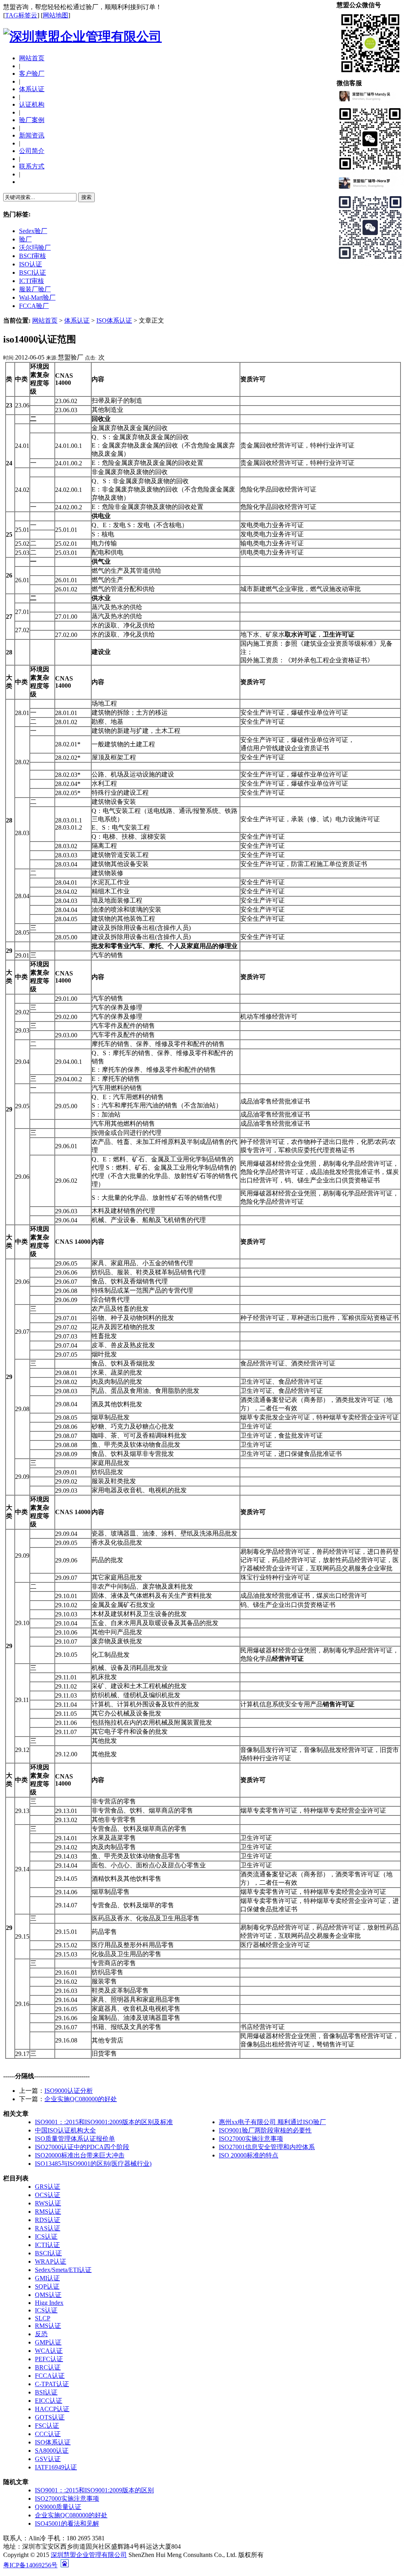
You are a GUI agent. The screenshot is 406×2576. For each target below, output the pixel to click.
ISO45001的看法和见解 (67, 2523)
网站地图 (56, 15)
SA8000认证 (52, 2451)
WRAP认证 (51, 2261)
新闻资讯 (32, 135)
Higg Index (49, 2303)
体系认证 (32, 89)
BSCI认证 (33, 273)
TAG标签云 (21, 15)
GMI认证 (47, 2278)
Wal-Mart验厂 (37, 297)
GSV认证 (48, 2459)
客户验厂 (32, 74)
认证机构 (32, 104)
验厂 (25, 239)
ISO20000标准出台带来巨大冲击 (80, 2155)
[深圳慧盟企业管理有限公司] (82, 36)
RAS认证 (48, 2228)
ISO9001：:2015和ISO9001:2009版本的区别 (94, 2490)
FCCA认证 (50, 2376)
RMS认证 (48, 2212)
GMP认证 (48, 2342)
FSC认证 (47, 2426)
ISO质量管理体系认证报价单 (75, 2139)
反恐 (41, 2334)
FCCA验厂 (34, 306)
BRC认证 (48, 2367)
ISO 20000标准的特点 (249, 2155)
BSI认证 (46, 2392)
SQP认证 (47, 2286)
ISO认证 (31, 264)
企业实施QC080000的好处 (81, 2099)
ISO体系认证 (114, 320)
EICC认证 (49, 2401)
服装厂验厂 (35, 289)
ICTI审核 (32, 281)
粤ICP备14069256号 (30, 2565)
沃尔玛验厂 (35, 248)
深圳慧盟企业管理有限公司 (89, 2555)
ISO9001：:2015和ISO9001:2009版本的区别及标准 (104, 2122)
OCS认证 (48, 2195)
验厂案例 (32, 120)
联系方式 (32, 166)
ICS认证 (46, 2237)
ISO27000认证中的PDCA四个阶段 (82, 2147)
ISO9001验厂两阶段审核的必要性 (265, 2130)
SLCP (43, 2318)
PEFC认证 (49, 2359)
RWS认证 (48, 2203)
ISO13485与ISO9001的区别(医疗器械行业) (93, 2164)
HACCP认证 (52, 2409)
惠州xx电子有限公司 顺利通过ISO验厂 (272, 2122)
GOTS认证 (50, 2417)
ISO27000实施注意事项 (251, 2139)
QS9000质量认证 (58, 2507)
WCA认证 (49, 2351)
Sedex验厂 (33, 231)
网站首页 (32, 58)
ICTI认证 (47, 2245)
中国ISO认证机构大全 (65, 2130)
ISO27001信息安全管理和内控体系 (267, 2147)
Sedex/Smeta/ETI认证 (63, 2270)
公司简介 (32, 151)
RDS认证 (48, 2220)
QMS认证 (48, 2295)
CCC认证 (48, 2434)
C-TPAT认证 (52, 2384)
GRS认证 (48, 2187)
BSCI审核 (33, 256)
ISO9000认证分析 (69, 2091)
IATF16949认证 (56, 2467)
